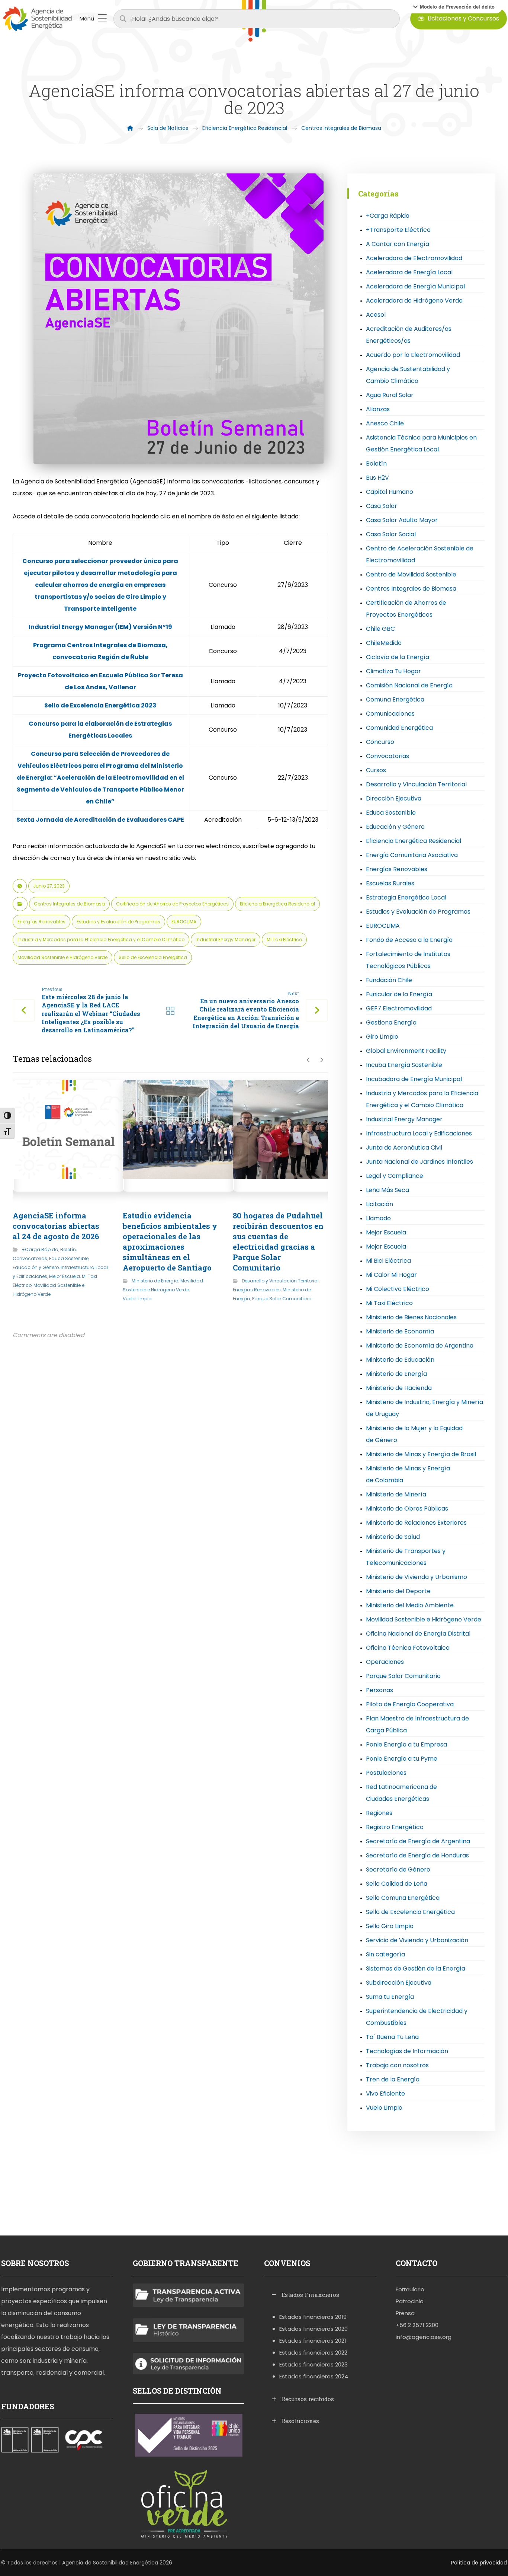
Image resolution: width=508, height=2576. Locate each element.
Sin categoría (385, 1954)
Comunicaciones (390, 714)
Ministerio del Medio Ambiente (410, 1605)
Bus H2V (377, 478)
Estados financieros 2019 (313, 2317)
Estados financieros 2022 (313, 2353)
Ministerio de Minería (396, 1494)
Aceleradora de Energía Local (409, 272)
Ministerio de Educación (400, 1360)
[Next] (321, 1060)
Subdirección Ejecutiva (399, 1983)
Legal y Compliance (395, 1176)
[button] (454, 7)
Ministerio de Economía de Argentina (420, 1345)
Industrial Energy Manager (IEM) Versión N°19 (100, 627)
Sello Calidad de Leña (397, 1884)
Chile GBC (380, 629)
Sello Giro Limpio (390, 1926)
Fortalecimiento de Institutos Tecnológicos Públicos (408, 960)
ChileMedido (384, 643)
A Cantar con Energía (398, 244)
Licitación (380, 1204)
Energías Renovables (41, 922)
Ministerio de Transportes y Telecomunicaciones (406, 1557)
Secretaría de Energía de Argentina (418, 1841)
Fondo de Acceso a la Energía (409, 940)
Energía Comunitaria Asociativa (412, 855)
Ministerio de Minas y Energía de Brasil (421, 1454)
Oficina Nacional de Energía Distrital (418, 1634)
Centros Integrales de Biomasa (69, 904)
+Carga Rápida (40, 1249)
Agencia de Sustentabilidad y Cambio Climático (408, 375)
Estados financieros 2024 (314, 2376)
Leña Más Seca (388, 1190)
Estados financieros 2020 (314, 2329)
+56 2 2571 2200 (417, 2325)
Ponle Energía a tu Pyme (402, 1759)
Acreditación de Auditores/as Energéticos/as (409, 335)
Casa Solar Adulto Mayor (402, 520)
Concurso (380, 742)
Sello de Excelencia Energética (153, 957)
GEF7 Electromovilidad (399, 1008)
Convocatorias (30, 1258)
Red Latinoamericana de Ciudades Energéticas (401, 1793)
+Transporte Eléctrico (398, 230)
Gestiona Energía (391, 1022)
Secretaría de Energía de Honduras (417, 1855)
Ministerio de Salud (393, 1537)
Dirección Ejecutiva (394, 798)
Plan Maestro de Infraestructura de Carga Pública (417, 1724)
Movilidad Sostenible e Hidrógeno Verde (62, 957)
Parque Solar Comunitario (282, 1299)
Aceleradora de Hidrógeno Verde (414, 301)
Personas (380, 1690)
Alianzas (378, 409)
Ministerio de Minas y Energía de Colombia (408, 1474)
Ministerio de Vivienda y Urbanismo (417, 1577)
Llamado (378, 1218)
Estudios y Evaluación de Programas (118, 922)
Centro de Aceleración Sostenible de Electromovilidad (420, 554)
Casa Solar (382, 506)
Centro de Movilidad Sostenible (411, 574)
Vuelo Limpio (137, 1299)
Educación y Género (36, 1267)
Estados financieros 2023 (314, 2364)
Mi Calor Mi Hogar (391, 1275)
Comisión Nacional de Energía (409, 685)
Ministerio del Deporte (398, 1591)
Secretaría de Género (398, 1869)
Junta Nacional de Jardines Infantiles (419, 1162)
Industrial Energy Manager (226, 939)
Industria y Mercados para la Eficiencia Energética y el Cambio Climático (101, 939)
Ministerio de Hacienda (399, 1388)
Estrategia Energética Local (406, 897)
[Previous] (308, 1060)
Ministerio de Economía (400, 1331)
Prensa (405, 2313)
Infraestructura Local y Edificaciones (419, 1133)
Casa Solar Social (391, 534)
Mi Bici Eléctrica (388, 1261)
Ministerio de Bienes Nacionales (411, 1317)
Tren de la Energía (393, 2079)
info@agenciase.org (424, 2337)
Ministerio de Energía (155, 1281)
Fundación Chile (389, 980)
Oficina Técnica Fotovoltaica (408, 1648)
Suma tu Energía (390, 1997)
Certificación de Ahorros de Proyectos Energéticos (172, 904)
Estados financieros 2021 (313, 2341)
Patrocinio (410, 2301)
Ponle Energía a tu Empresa (406, 1744)
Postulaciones (386, 1773)
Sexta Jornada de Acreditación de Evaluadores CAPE (100, 820)
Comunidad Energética (399, 728)
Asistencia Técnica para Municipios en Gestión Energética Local (421, 443)
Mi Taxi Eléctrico (284, 939)
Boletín (68, 1249)
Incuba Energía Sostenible (404, 1065)
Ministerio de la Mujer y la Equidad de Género (414, 1434)
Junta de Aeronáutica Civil (404, 1148)
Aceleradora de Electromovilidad (414, 258)
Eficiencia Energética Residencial (277, 904)
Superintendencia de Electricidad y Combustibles (417, 2017)
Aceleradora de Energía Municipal (415, 286)
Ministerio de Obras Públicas (407, 1508)
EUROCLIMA (184, 922)
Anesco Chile (385, 423)
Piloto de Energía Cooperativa (410, 1704)
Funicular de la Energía (399, 994)
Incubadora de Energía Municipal (414, 1079)
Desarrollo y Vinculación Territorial (280, 1281)
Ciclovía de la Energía (398, 657)
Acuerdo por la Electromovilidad (413, 355)
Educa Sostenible (69, 1258)
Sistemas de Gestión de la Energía (416, 1968)
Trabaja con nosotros (397, 2065)
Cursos (376, 770)
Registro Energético (395, 1827)
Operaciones (385, 1662)
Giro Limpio (382, 1037)
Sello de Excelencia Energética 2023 (100, 705)
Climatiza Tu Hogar (393, 671)
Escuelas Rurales (390, 883)
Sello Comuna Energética (403, 1898)
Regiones (379, 1813)
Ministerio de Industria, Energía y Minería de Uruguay (425, 1408)
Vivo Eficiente (385, 2094)
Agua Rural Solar (390, 395)
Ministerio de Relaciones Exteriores (416, 1523)
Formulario (410, 2289)
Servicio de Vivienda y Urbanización (417, 1940)
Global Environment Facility (406, 1051)
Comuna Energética (395, 699)
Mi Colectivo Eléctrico (398, 1289)
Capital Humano (390, 492)
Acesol (376, 315)
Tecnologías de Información (407, 2051)
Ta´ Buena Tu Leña (392, 2037)
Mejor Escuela (65, 1276)
